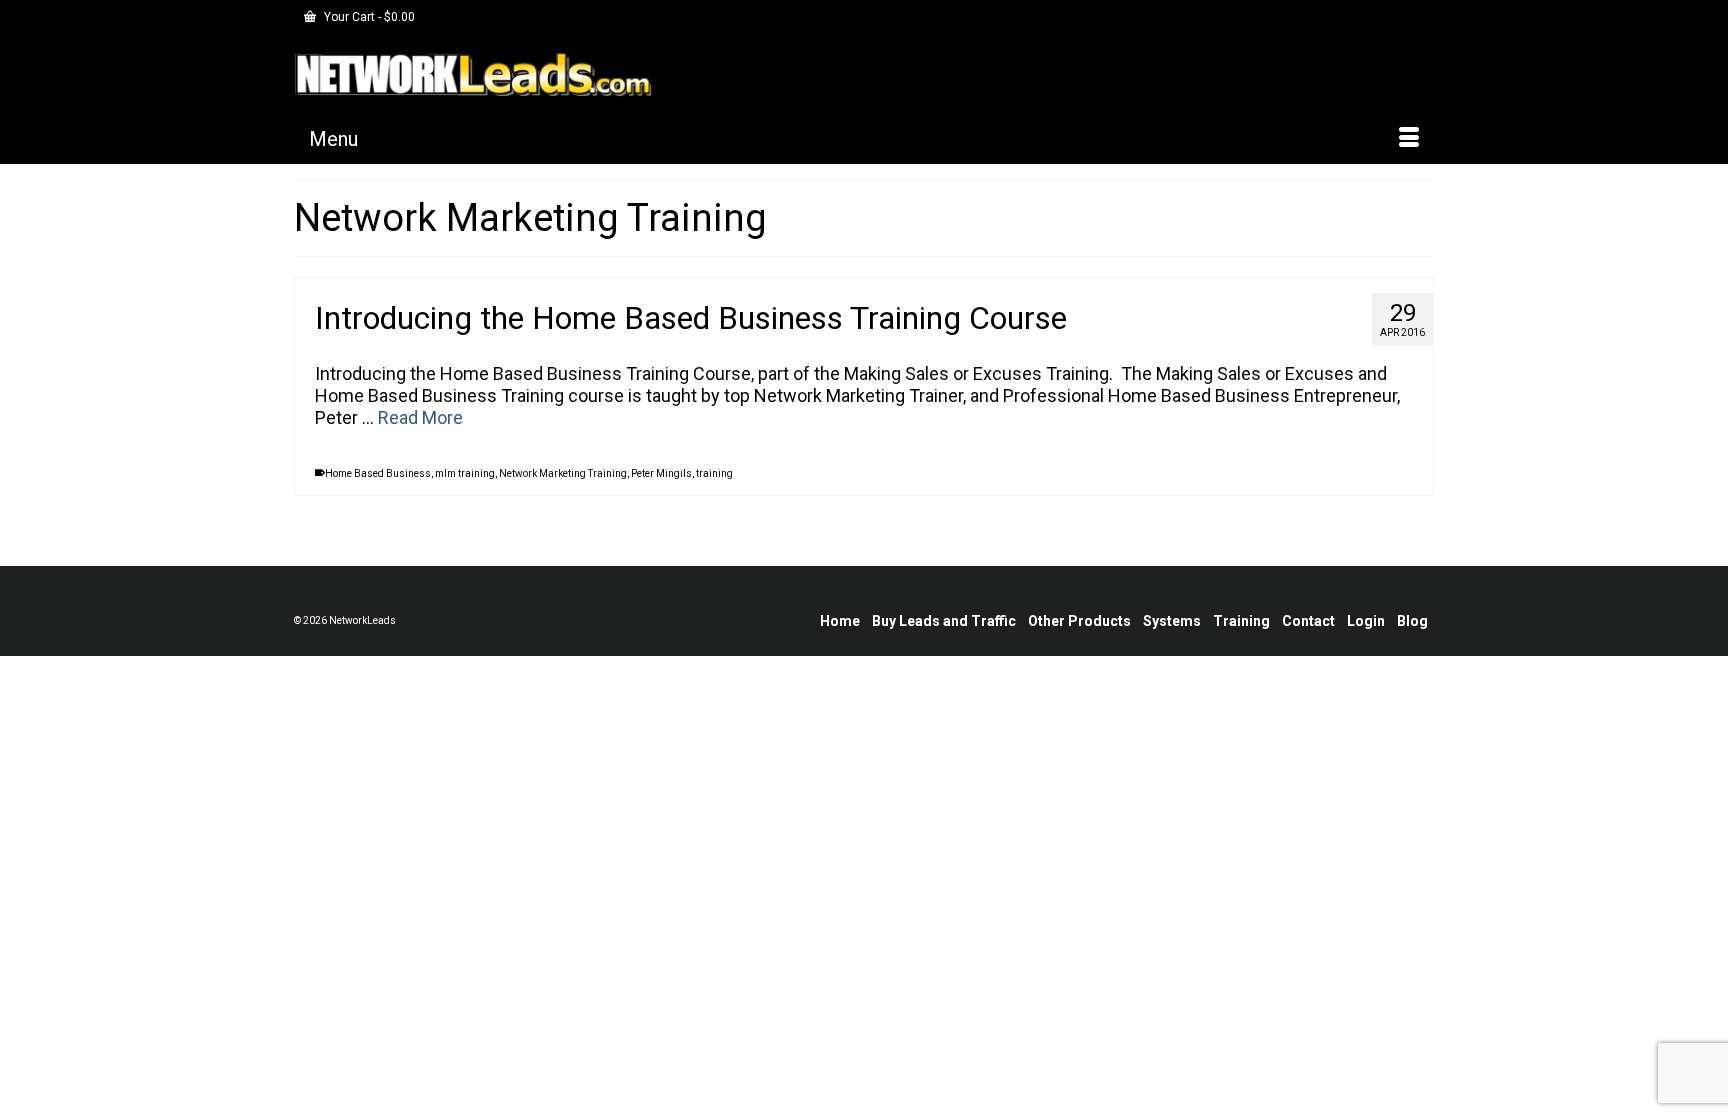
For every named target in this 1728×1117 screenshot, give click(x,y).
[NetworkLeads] (474, 74)
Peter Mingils (661, 473)
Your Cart (368, 17)
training (714, 473)
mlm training (465, 473)
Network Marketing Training (563, 473)
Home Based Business (378, 473)
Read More (420, 417)
